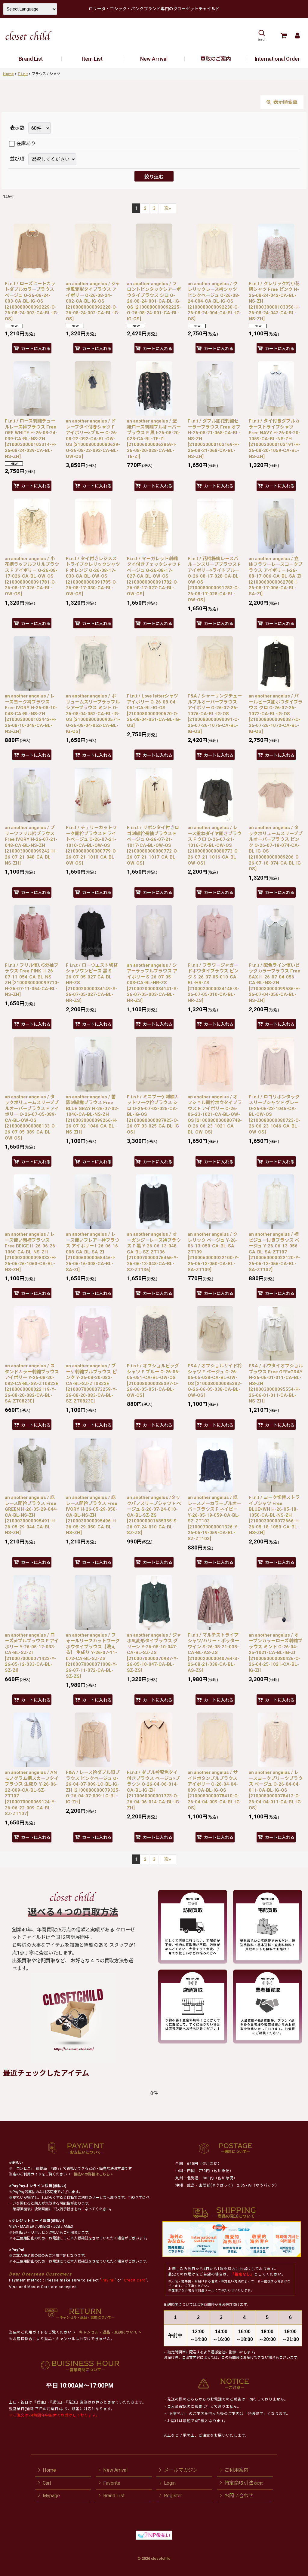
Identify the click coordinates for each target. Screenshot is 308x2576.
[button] (262, 35)
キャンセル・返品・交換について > (110, 2332)
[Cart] (283, 35)
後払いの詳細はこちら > (93, 2174)
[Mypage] (297, 35)
